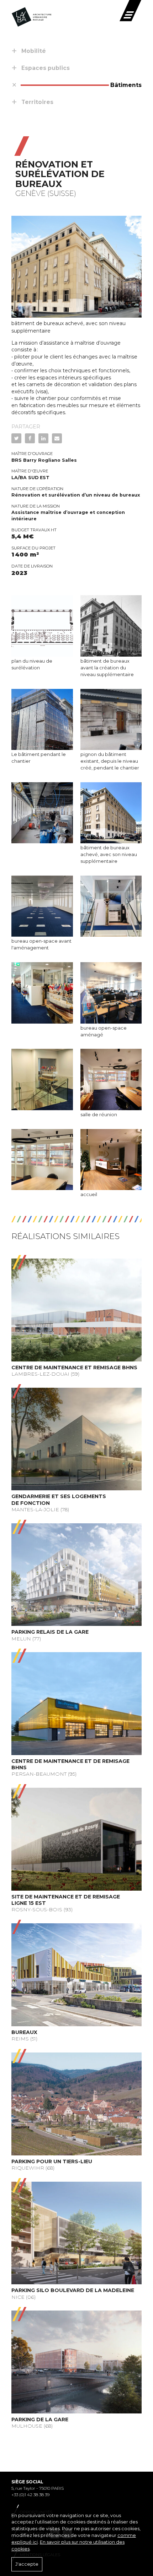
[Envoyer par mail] (57, 438)
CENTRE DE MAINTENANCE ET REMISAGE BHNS (74, 1368)
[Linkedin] (43, 438)
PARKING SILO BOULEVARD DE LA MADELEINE (73, 2290)
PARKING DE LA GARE (40, 2419)
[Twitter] (16, 438)
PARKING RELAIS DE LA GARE (50, 1632)
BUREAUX (24, 2032)
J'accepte (27, 2564)
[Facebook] (30, 438)
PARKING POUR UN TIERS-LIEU (52, 2161)
